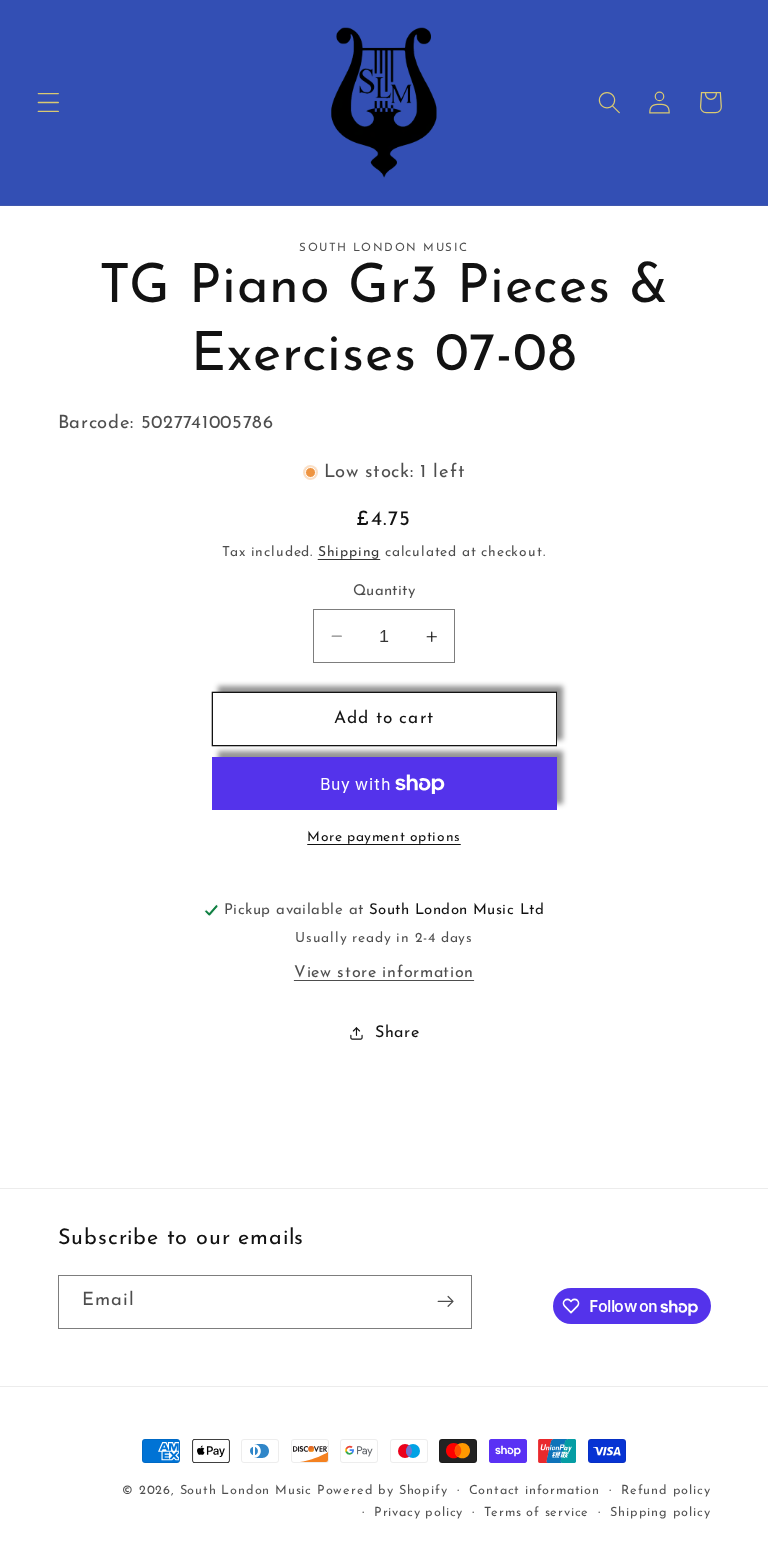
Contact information (534, 1491)
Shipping (349, 552)
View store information (384, 973)
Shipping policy (660, 1513)
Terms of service (536, 1513)
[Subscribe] (445, 1302)
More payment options (384, 837)
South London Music (246, 1491)
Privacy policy (418, 1513)
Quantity (384, 591)
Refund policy (665, 1491)
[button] (48, 102)
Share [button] (397, 1033)
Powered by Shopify (382, 1491)
